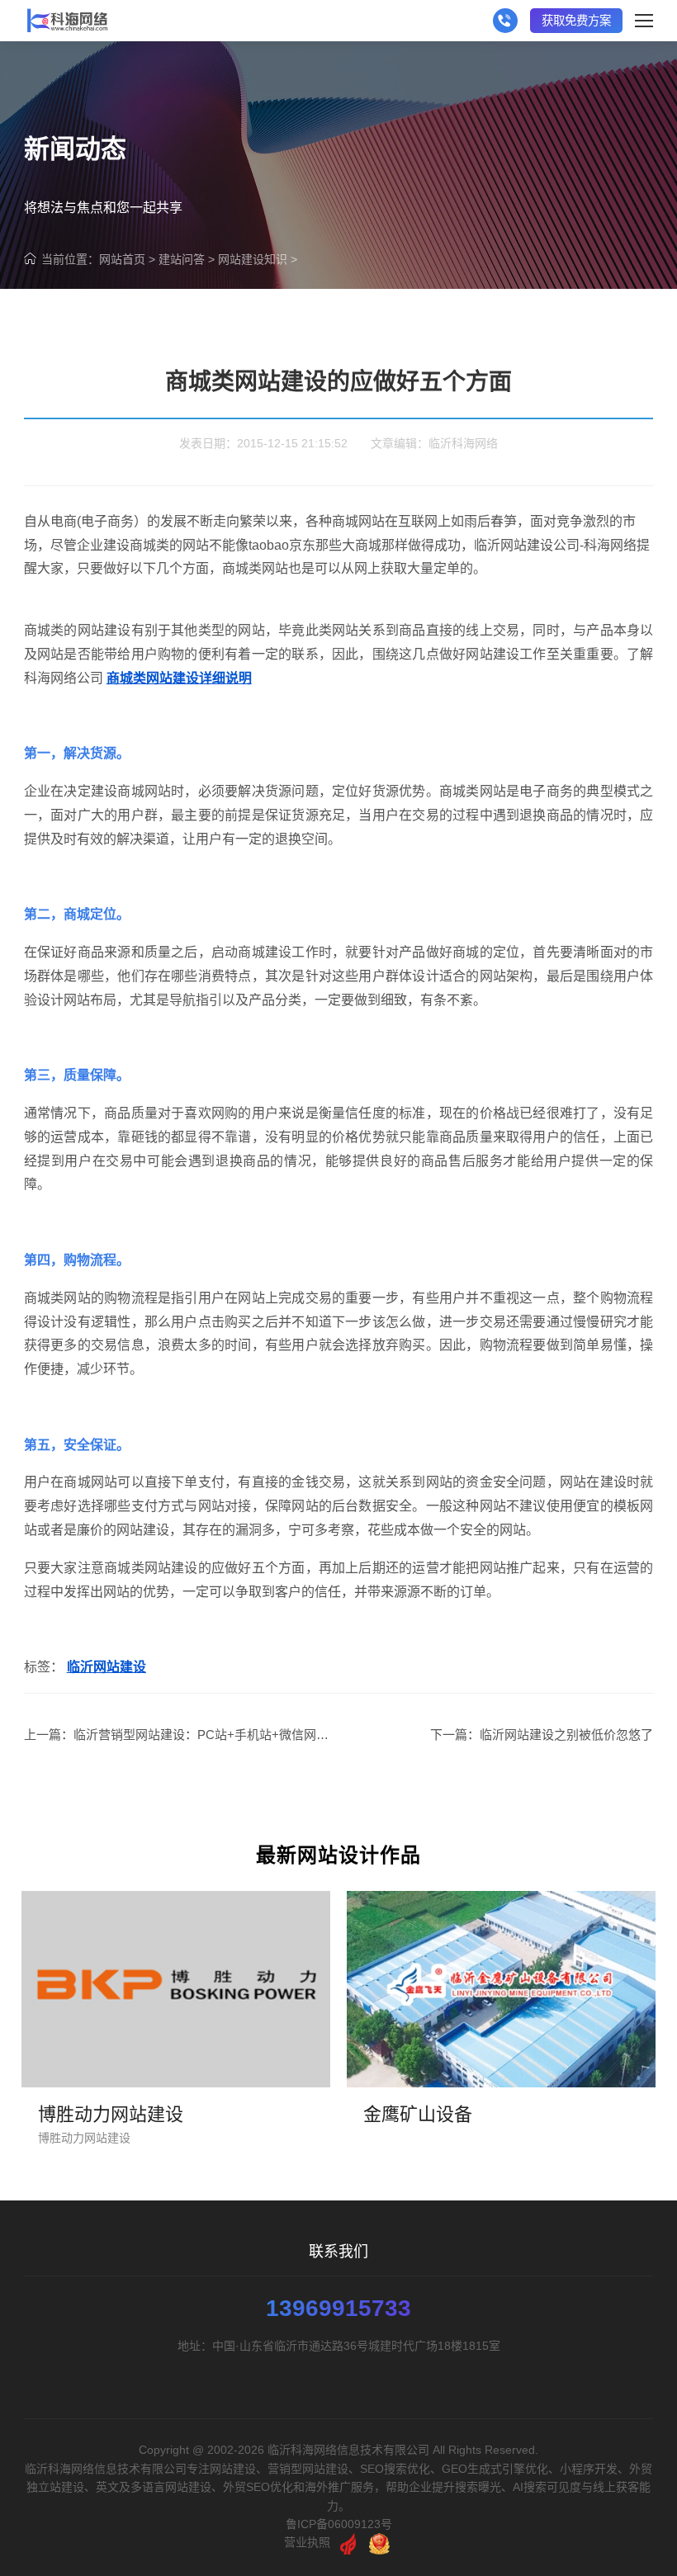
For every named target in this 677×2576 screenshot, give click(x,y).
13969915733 (338, 2309)
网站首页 (122, 259)
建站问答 (182, 259)
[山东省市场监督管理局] (379, 2542)
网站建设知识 (253, 259)
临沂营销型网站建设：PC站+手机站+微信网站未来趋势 (226, 1735)
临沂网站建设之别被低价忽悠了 (566, 1735)
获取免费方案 (576, 21)
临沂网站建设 (107, 1667)
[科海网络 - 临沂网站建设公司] (67, 21)
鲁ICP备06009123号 (339, 2524)
